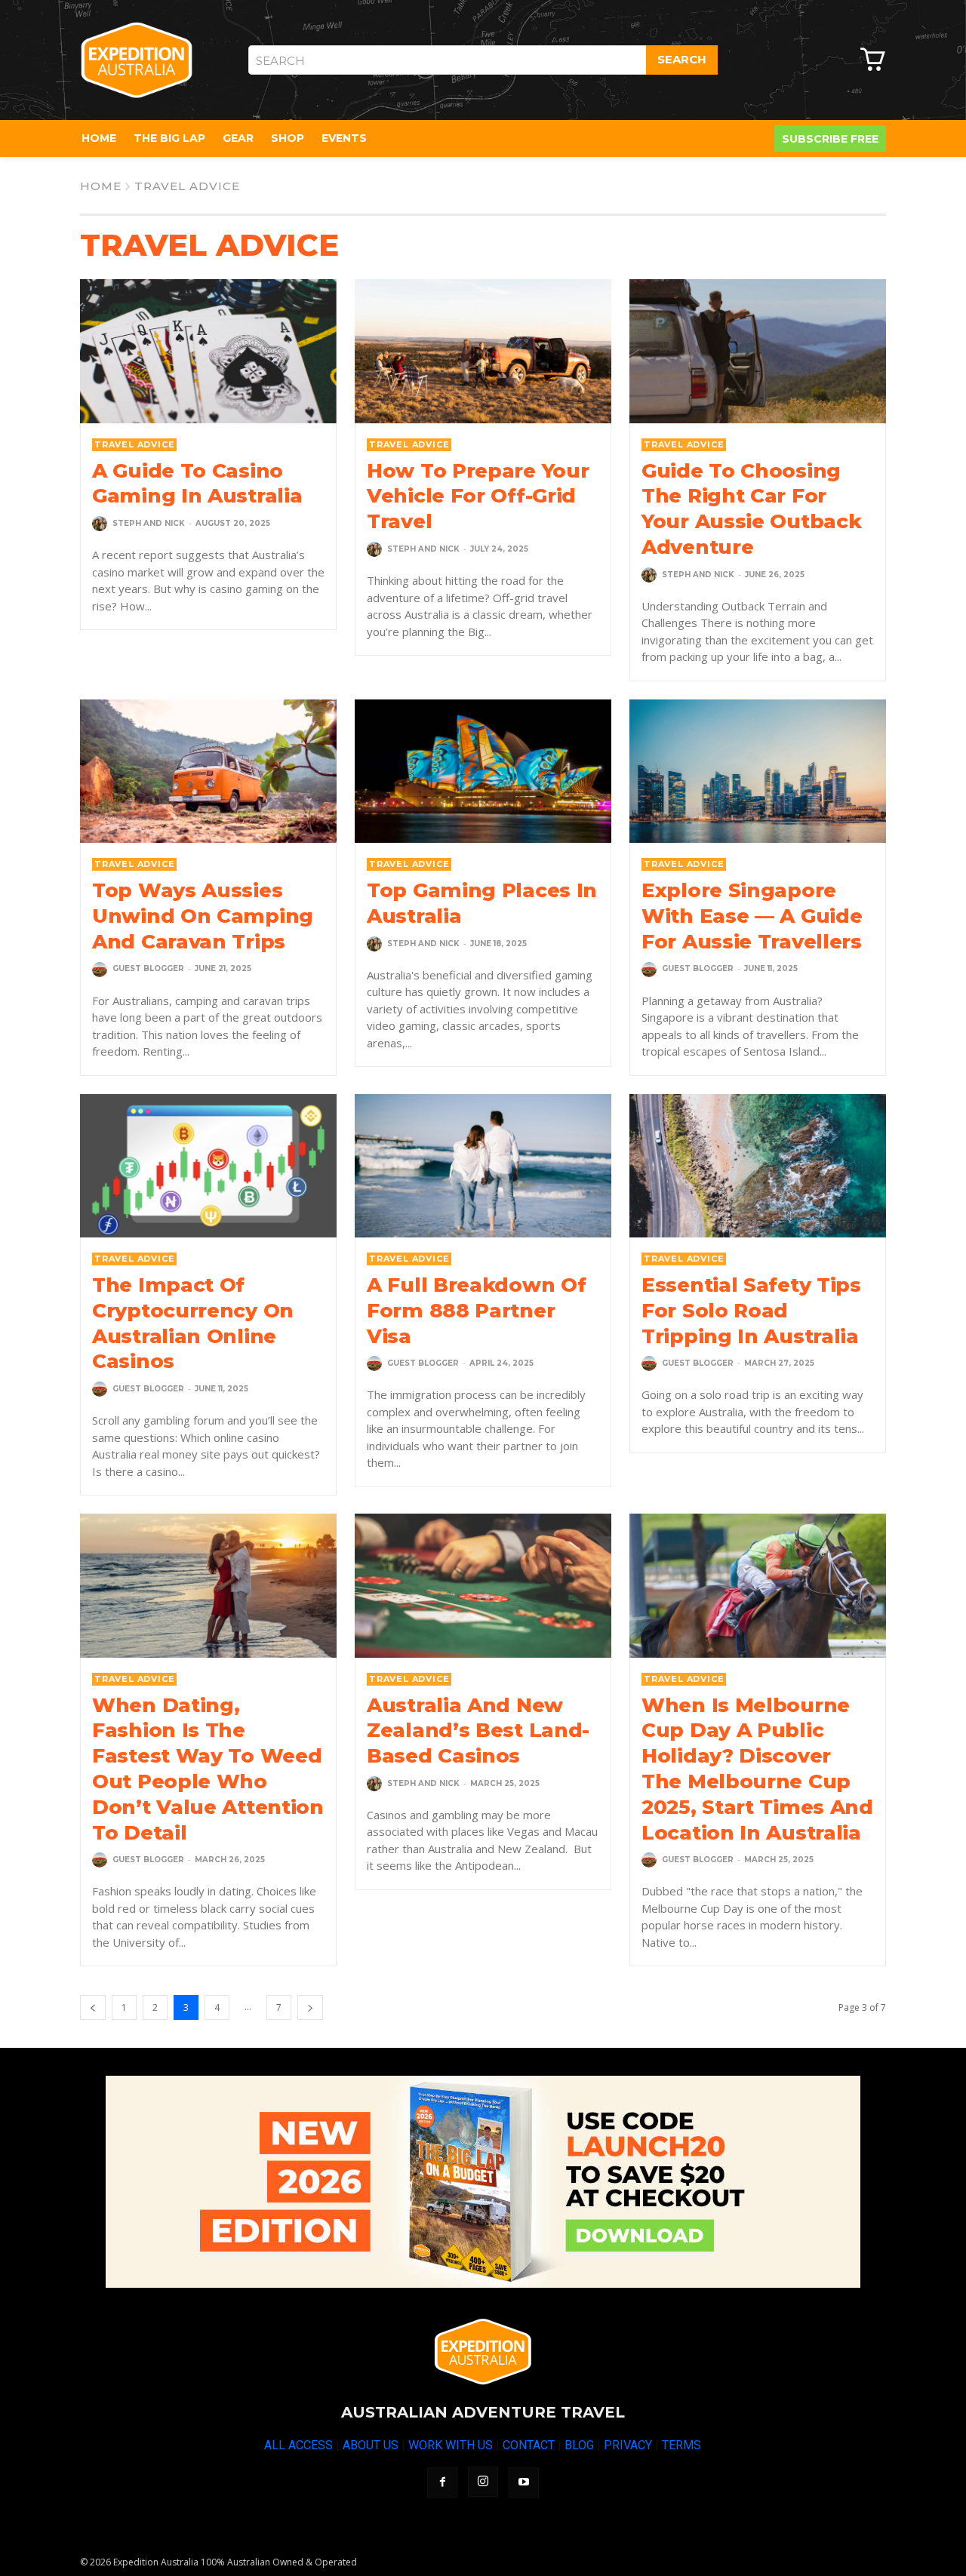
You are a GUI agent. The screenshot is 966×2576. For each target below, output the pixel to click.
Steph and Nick (149, 523)
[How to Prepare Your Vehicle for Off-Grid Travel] (483, 351)
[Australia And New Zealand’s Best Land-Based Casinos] (483, 1585)
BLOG (579, 2445)
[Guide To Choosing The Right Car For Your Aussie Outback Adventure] (758, 351)
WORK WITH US (451, 2445)
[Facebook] (442, 2482)
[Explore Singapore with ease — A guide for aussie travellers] (758, 771)
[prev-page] (93, 2007)
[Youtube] (524, 2482)
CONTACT (529, 2445)
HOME (101, 186)
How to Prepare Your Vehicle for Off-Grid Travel (478, 496)
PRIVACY (628, 2445)
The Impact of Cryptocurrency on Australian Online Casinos (193, 1323)
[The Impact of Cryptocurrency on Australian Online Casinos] (208, 1166)
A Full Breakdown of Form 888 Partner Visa (476, 1311)
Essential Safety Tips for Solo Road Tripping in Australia (751, 1311)
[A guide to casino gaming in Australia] (208, 351)
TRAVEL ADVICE (134, 444)
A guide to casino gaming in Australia (197, 484)
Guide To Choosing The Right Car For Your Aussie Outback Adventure (751, 509)
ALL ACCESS (298, 2445)
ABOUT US (371, 2445)
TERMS (681, 2445)
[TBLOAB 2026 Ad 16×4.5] (483, 2182)
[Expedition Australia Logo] (137, 60)
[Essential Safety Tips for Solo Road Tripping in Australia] (758, 1166)
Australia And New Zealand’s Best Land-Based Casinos (478, 1731)
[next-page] (310, 2007)
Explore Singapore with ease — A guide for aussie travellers (752, 916)
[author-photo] (101, 524)
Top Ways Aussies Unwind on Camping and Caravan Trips (203, 916)
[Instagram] (483, 2482)
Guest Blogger (148, 968)
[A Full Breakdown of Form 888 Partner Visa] (483, 1166)
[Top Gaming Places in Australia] (483, 771)
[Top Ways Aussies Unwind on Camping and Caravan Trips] (208, 771)
